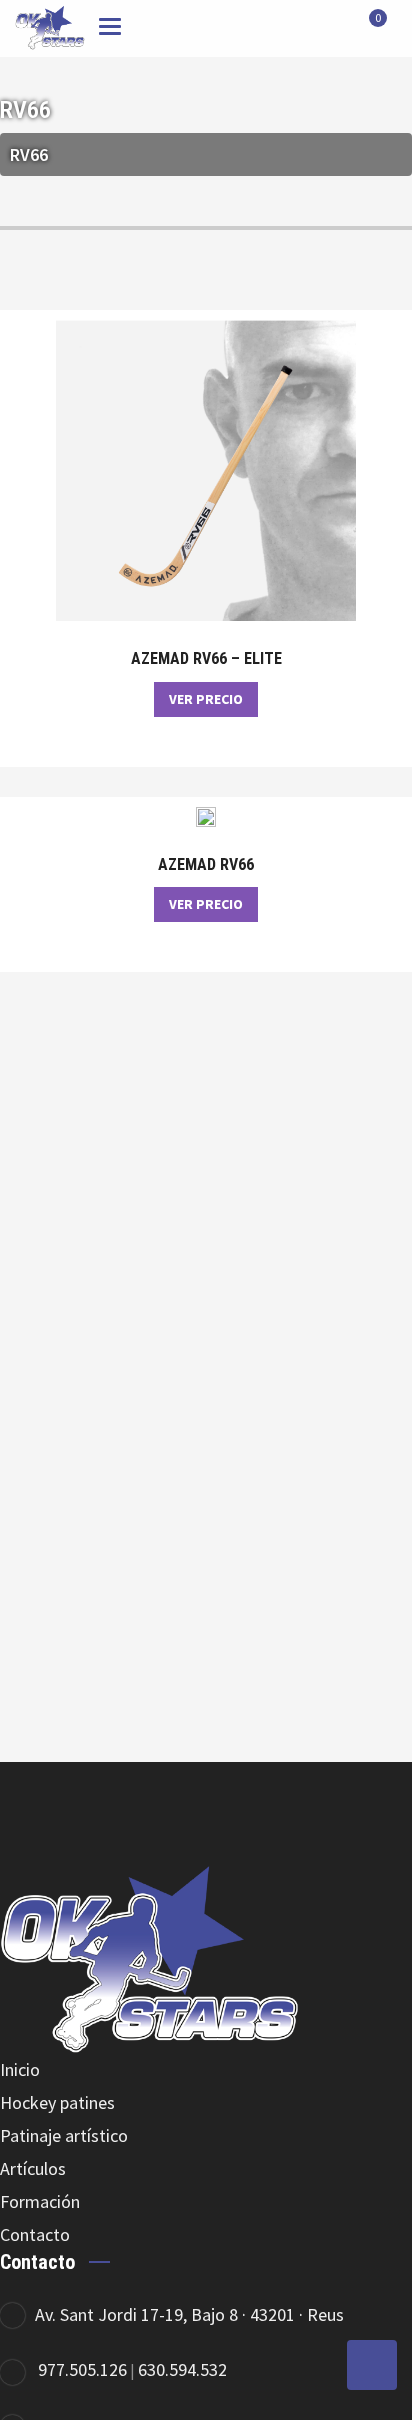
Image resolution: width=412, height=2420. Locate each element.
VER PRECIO (206, 699)
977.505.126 (82, 2369)
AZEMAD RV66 (206, 865)
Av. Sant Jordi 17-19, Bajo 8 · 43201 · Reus (189, 2314)
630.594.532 (182, 2369)
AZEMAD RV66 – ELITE (206, 659)
